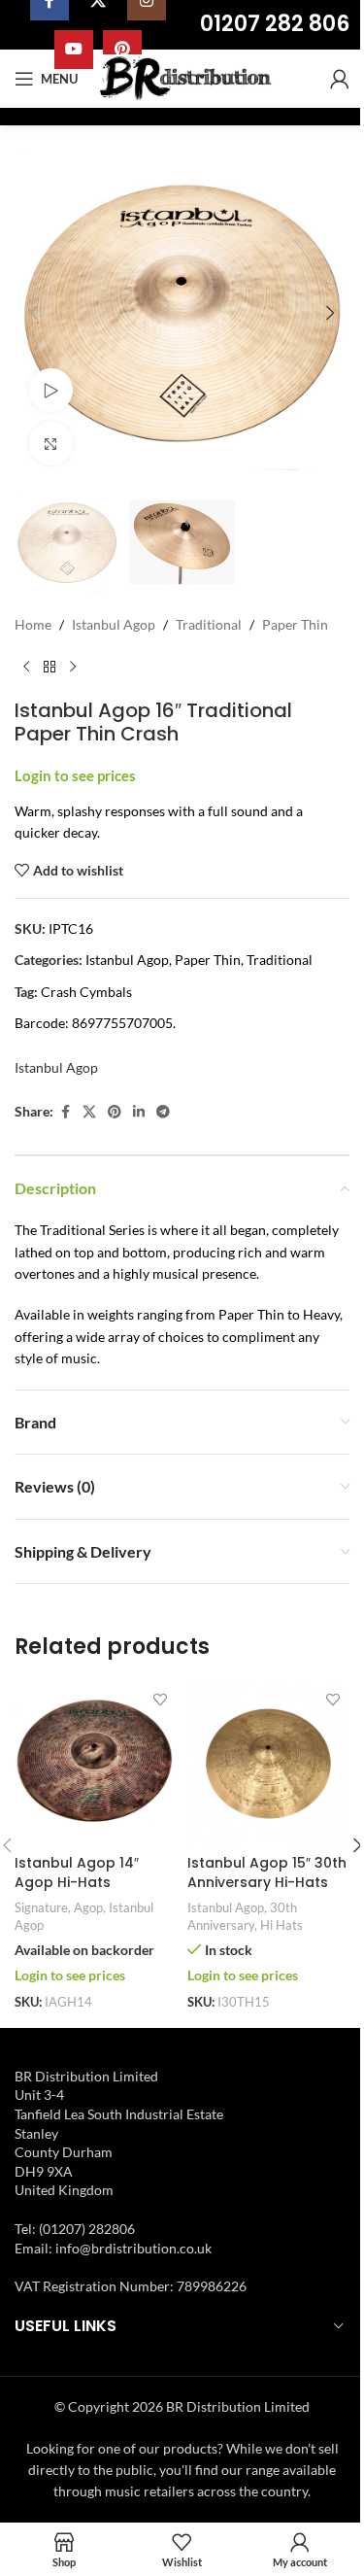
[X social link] (89, 1112)
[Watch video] (51, 390)
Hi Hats (281, 1925)
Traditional (209, 624)
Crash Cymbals (86, 992)
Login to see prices (75, 776)
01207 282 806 (275, 24)
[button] (34, 313)
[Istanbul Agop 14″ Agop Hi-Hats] (96, 1764)
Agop (88, 1907)
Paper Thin (295, 624)
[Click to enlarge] (51, 444)
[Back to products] (50, 668)
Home (33, 624)
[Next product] (73, 668)
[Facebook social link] (65, 1112)
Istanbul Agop (114, 624)
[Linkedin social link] (139, 1112)
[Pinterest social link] (115, 1112)
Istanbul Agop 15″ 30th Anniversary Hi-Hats (267, 1872)
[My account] (340, 79)
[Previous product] (26, 668)
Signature (41, 1907)
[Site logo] (188, 77)
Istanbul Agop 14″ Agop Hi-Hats (77, 1872)
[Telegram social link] (163, 1112)
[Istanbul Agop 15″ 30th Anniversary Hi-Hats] (269, 1764)
